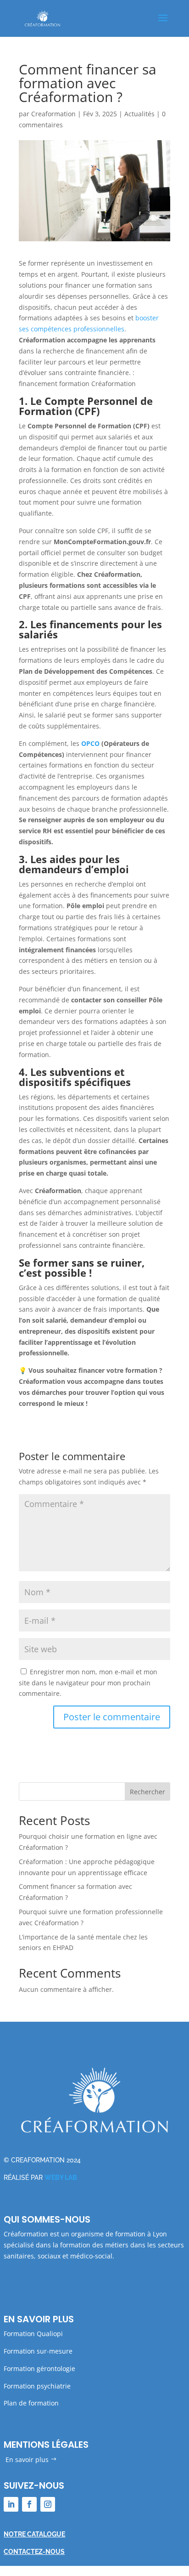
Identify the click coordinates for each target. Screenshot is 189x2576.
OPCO (90, 743)
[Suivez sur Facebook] (29, 2504)
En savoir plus (27, 2459)
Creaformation (53, 114)
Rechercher (147, 1792)
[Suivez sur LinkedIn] (11, 2504)
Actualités (139, 114)
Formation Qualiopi (33, 2334)
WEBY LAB (61, 2178)
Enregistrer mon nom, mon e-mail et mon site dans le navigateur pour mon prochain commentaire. (88, 1683)
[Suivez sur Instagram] (48, 2504)
